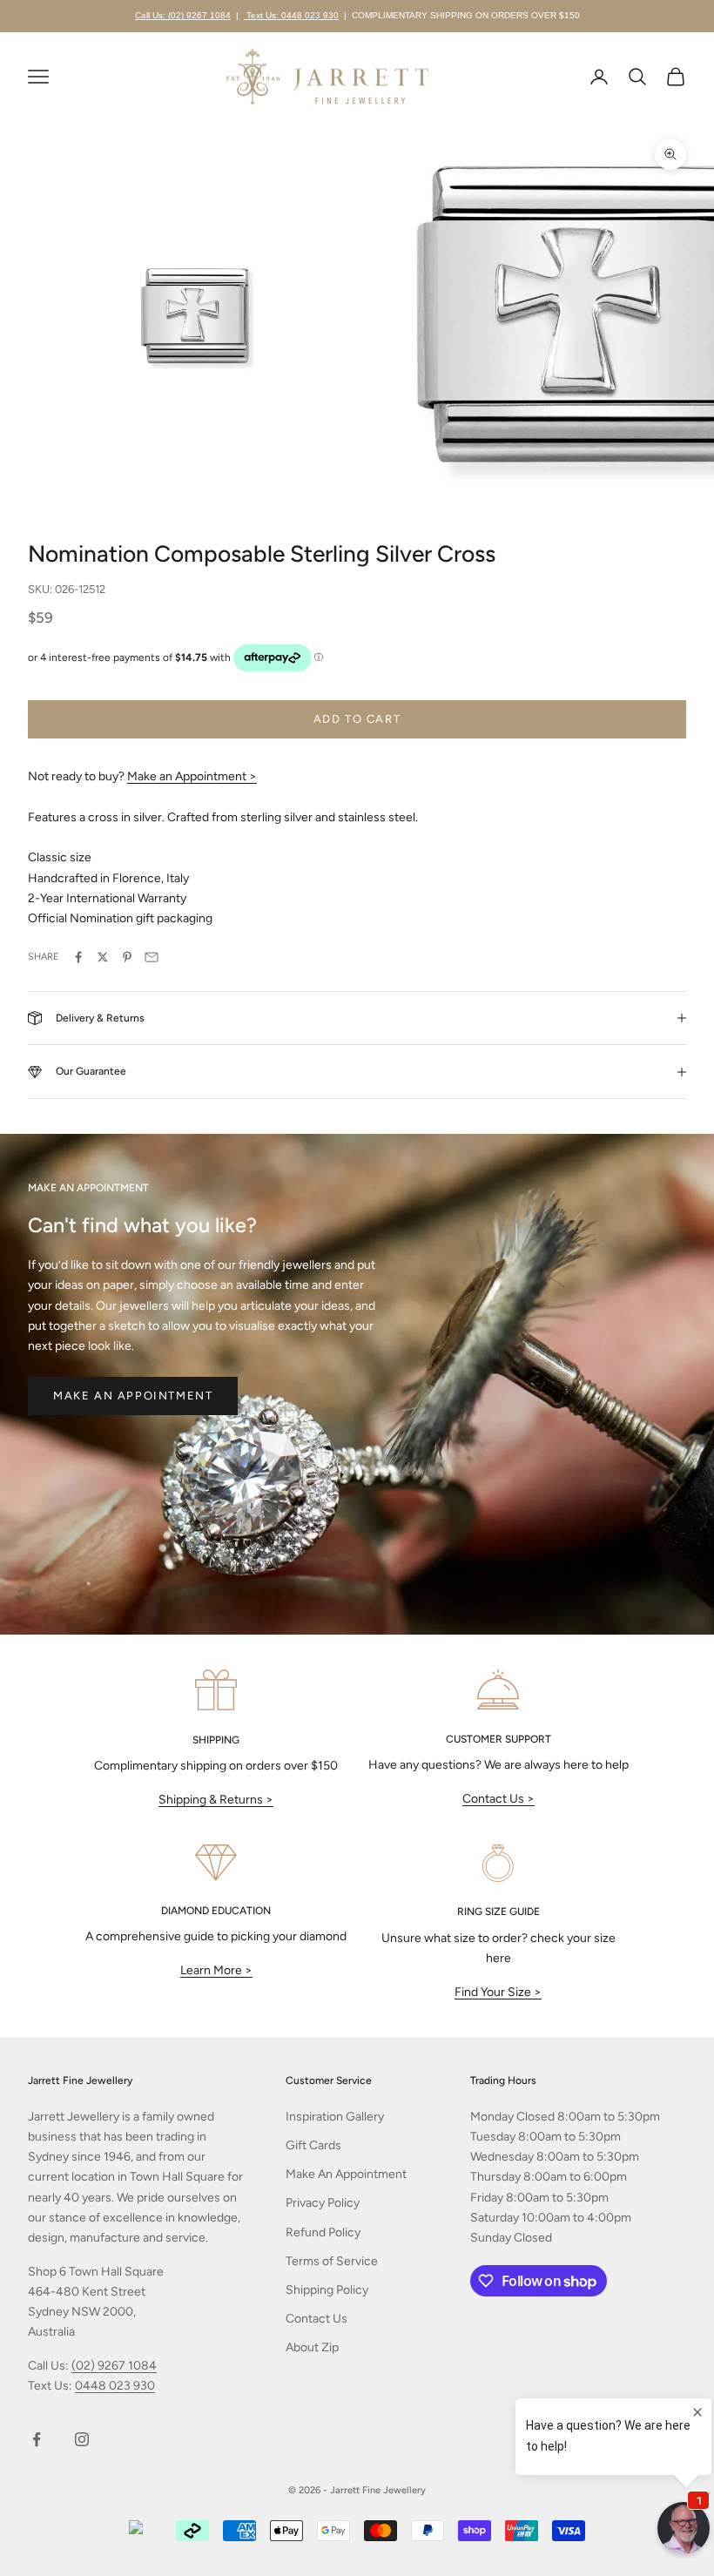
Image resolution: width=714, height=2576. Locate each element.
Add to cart (357, 719)
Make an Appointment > (192, 776)
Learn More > (216, 1970)
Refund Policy (323, 2232)
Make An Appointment (346, 2174)
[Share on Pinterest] (127, 957)
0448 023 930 (115, 2386)
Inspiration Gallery (335, 2117)
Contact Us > (498, 1799)
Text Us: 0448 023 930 (291, 15)
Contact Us (317, 2319)
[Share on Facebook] (78, 957)
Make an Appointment (133, 1396)
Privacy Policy (323, 2203)
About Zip (312, 2347)
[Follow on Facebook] (37, 2439)
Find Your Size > (498, 1992)
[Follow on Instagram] (82, 2439)
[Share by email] (152, 957)
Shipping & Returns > (216, 1800)
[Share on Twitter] (103, 957)
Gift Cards (313, 2145)
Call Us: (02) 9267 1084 (183, 15)
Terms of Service (332, 2261)
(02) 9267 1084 (114, 2366)
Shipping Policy (327, 2290)
